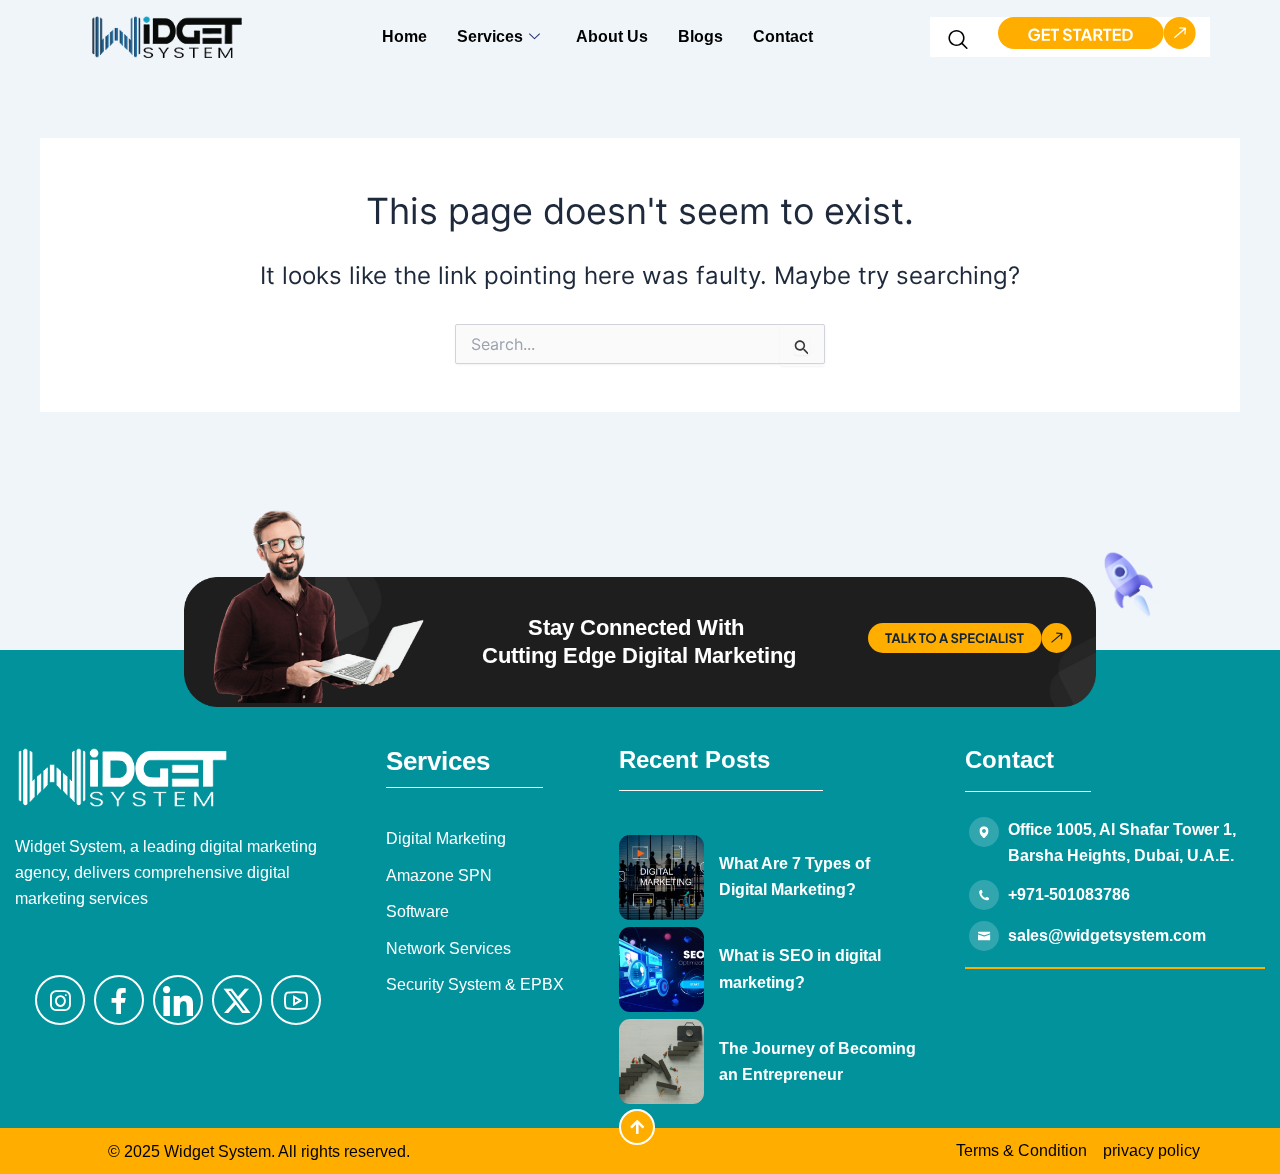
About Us (612, 36)
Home (404, 36)
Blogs (700, 36)
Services (490, 36)
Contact (783, 36)
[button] (958, 43)
